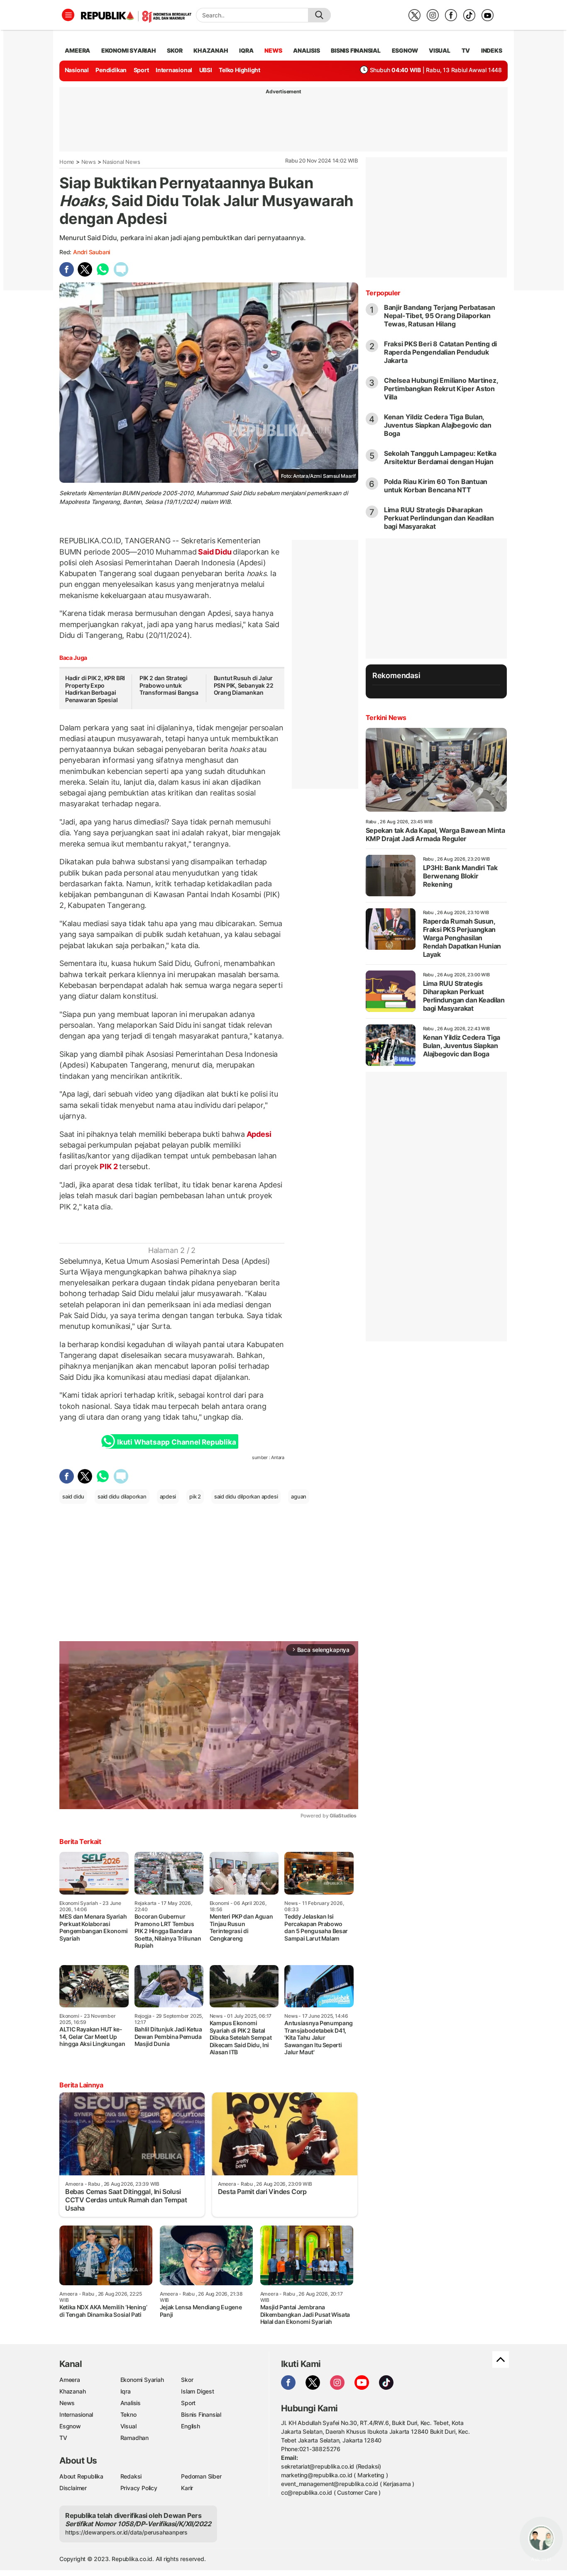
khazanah (211, 50)
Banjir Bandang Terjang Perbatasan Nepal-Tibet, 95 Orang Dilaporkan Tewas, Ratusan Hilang (440, 316)
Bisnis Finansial (356, 50)
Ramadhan (134, 2438)
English (191, 2426)
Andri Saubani (92, 252)
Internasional (174, 70)
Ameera (70, 2380)
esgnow (405, 50)
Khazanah (72, 2391)
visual (440, 50)
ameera (77, 50)
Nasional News (121, 162)
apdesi (168, 1496)
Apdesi (258, 1134)
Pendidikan (111, 70)
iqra (246, 50)
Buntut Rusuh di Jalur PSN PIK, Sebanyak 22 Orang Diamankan (244, 685)
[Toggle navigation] (68, 15)
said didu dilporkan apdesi (246, 1496)
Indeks (492, 50)
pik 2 (195, 1496)
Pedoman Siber (201, 2476)
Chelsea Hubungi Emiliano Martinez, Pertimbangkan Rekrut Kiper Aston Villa (441, 389)
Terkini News (386, 718)
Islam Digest (197, 2391)
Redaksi (131, 2476)
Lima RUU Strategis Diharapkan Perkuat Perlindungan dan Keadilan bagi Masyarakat (439, 518)
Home (67, 162)
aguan (299, 1496)
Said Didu (215, 552)
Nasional (77, 70)
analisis (306, 50)
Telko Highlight (240, 70)
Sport (141, 70)
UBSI (206, 70)
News (89, 162)
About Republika (81, 2476)
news (273, 50)
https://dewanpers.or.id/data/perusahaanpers (126, 2532)
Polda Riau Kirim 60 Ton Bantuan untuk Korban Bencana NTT (436, 486)
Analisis (131, 2403)
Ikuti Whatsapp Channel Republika (176, 1442)
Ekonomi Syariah (129, 50)
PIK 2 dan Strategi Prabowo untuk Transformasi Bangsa (169, 685)
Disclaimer (73, 2488)
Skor (187, 2380)
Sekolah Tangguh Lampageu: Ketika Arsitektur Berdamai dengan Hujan (440, 457)
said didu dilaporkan (122, 1496)
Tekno (128, 2414)
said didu (73, 1496)
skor (175, 50)
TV (466, 50)
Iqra (126, 2391)
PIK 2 (109, 1166)
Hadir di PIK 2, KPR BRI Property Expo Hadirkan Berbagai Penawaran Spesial (95, 689)
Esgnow (70, 2426)
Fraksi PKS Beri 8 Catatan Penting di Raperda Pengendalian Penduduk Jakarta (440, 352)
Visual (128, 2426)
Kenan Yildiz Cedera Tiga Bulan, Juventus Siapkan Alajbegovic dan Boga (438, 425)
